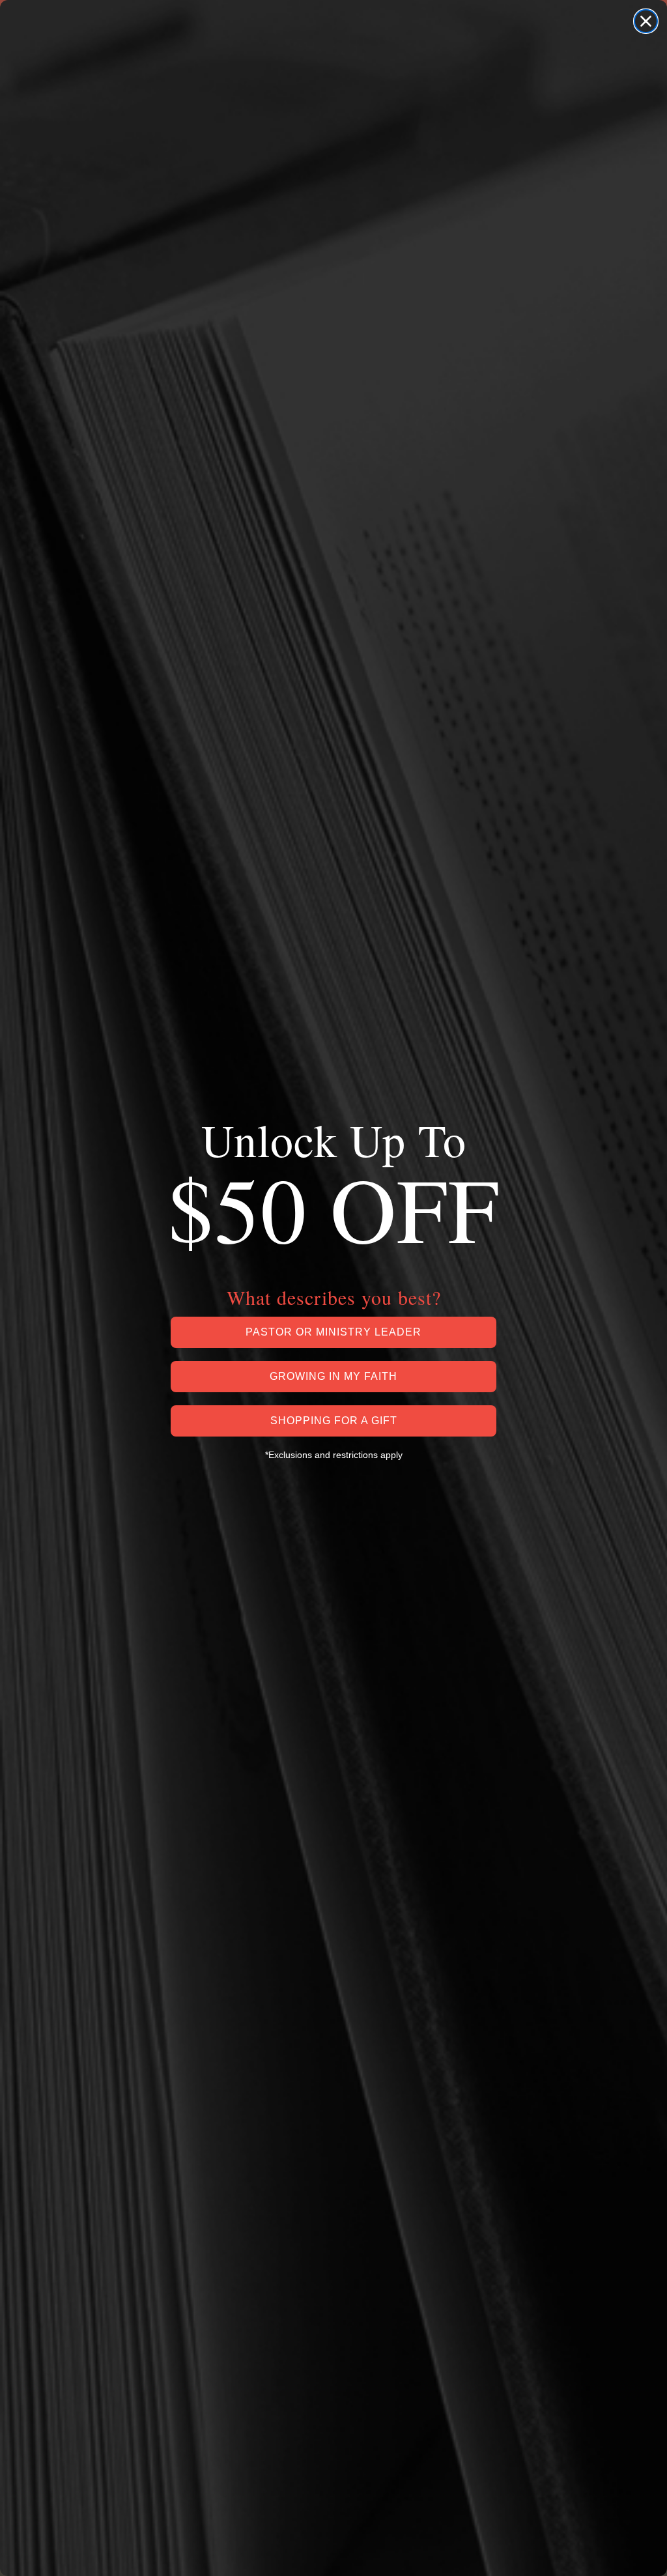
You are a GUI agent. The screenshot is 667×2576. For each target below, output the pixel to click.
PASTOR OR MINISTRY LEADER (333, 1332)
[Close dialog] (646, 21)
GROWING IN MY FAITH (333, 1376)
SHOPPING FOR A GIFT (334, 1421)
